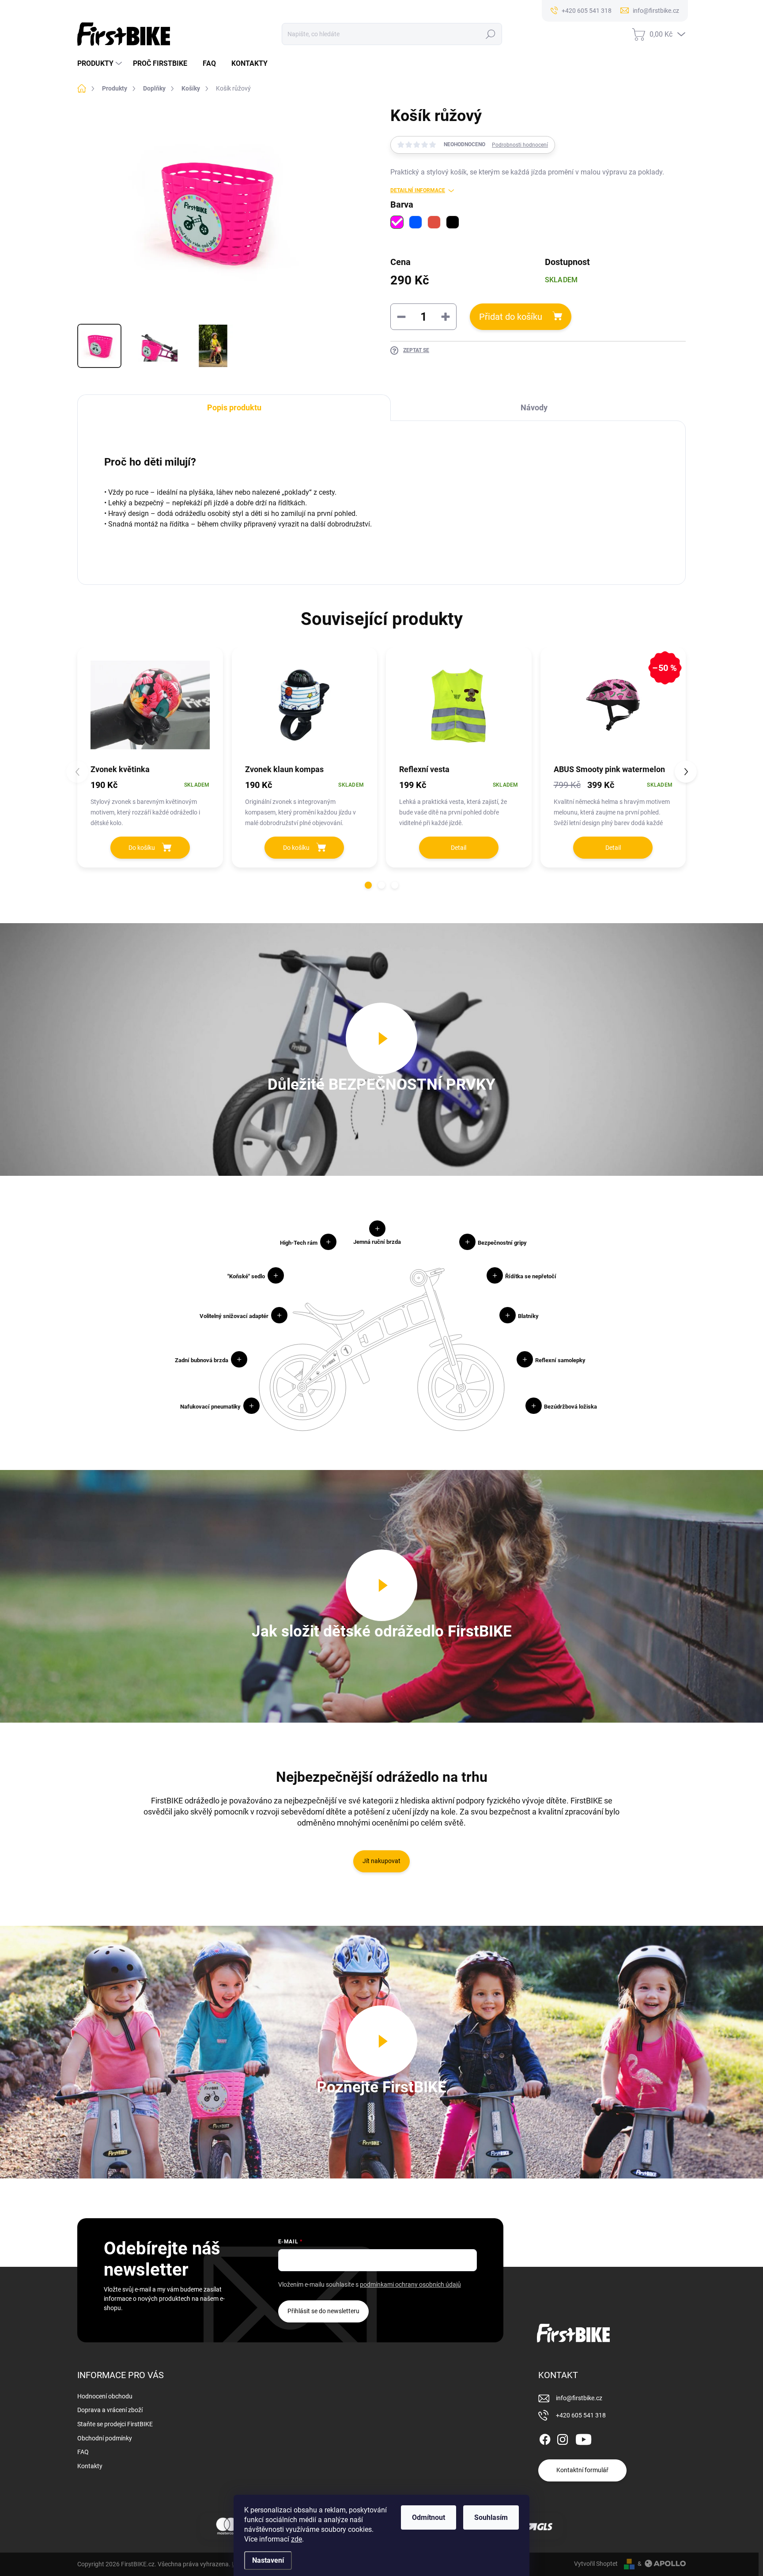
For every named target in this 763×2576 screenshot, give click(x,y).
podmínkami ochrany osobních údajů (410, 2284)
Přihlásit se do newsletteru (323, 2311)
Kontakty (90, 2466)
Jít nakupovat (381, 1861)
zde (297, 2539)
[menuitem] (101, 64)
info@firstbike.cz (579, 2398)
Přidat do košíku (511, 317)
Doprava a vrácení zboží (110, 2410)
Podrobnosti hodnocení (520, 145)
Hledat (490, 34)
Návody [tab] (534, 407)
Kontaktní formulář (582, 2470)
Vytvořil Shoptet (596, 2564)
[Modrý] (415, 222)
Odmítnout (429, 2517)
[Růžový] (397, 222)
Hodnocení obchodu (105, 2396)
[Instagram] (563, 2438)
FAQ (83, 2452)
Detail (459, 848)
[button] (368, 885)
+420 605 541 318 (581, 2415)
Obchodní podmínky (105, 2438)
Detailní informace (418, 190)
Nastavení (268, 2560)
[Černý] (453, 222)
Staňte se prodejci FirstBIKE (115, 2424)
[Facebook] (545, 2438)
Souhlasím (491, 2517)
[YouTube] (584, 2438)
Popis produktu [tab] (234, 407)
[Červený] (434, 222)
